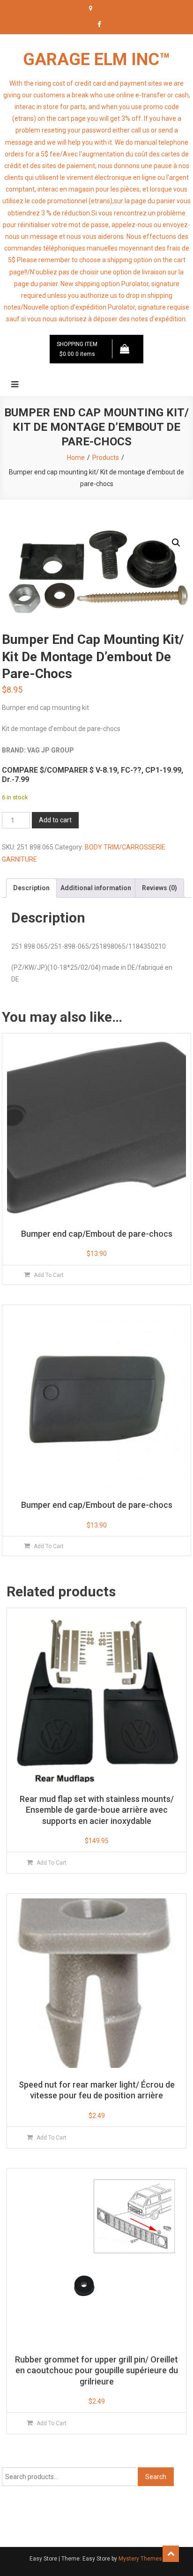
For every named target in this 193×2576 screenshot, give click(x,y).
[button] (176, 543)
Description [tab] (31, 888)
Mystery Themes (140, 2559)
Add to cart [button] (49, 1275)
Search (156, 2477)
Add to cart (55, 820)
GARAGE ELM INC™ (96, 59)
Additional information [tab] (96, 888)
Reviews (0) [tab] (160, 888)
